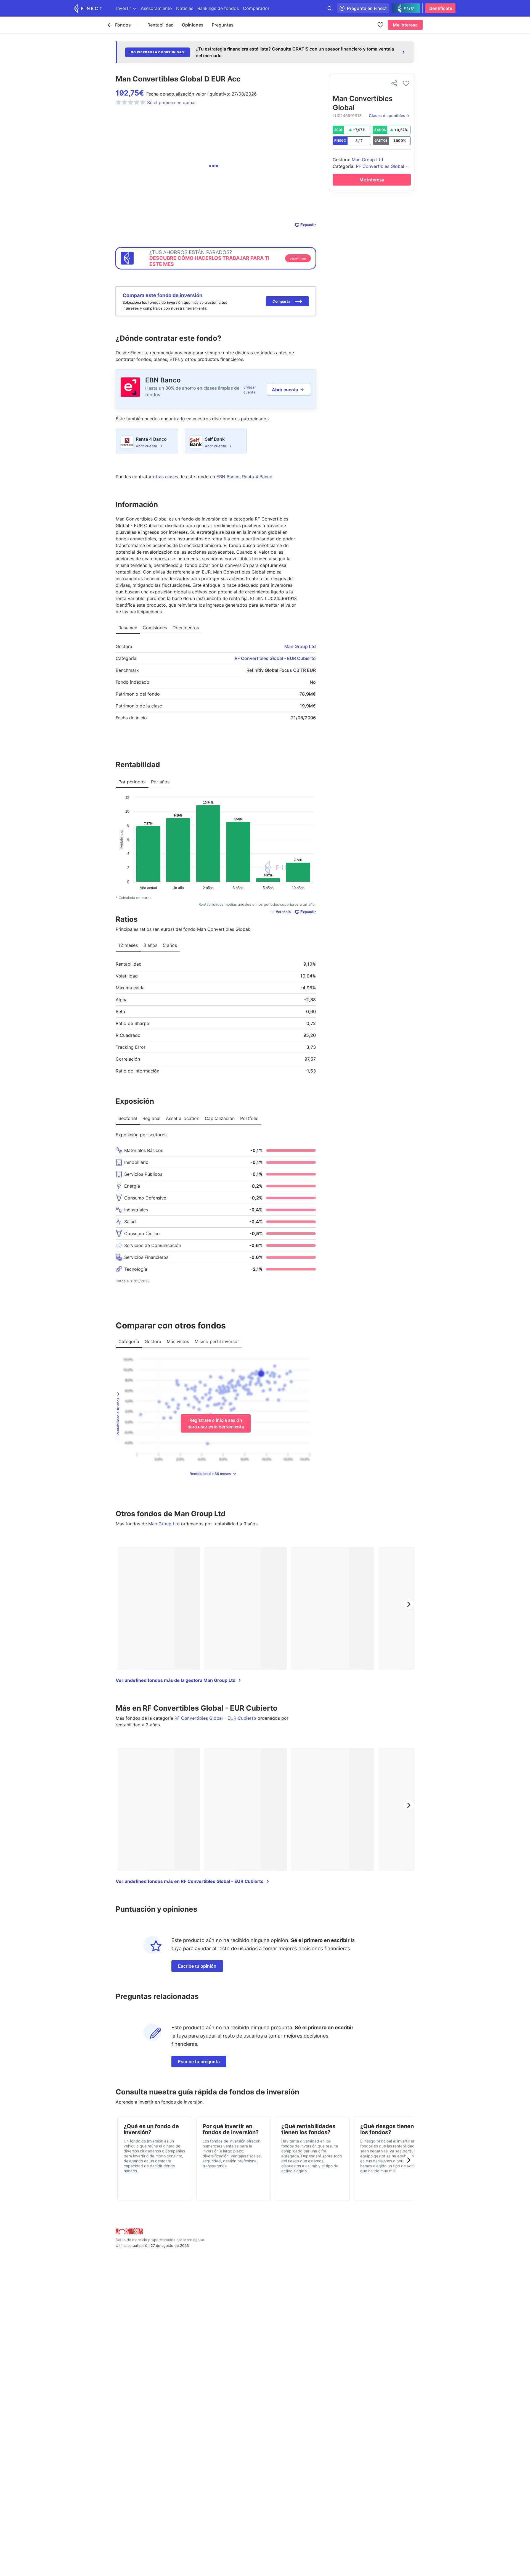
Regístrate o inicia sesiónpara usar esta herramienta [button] (216, 1423)
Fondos (123, 25)
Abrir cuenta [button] (285, 390)
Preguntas (223, 25)
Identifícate (440, 8)
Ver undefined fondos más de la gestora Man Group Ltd (176, 1680)
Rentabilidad (161, 25)
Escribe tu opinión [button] (197, 1966)
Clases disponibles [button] (387, 116)
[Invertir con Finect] (88, 8)
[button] (287, 301)
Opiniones (193, 25)
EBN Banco (163, 380)
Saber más (298, 258)
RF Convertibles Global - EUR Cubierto (275, 658)
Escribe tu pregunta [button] (199, 2062)
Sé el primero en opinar (172, 102)
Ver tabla (283, 912)
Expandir (308, 225)
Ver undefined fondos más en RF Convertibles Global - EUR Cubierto (190, 1881)
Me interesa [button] (405, 25)
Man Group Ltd (300, 646)
